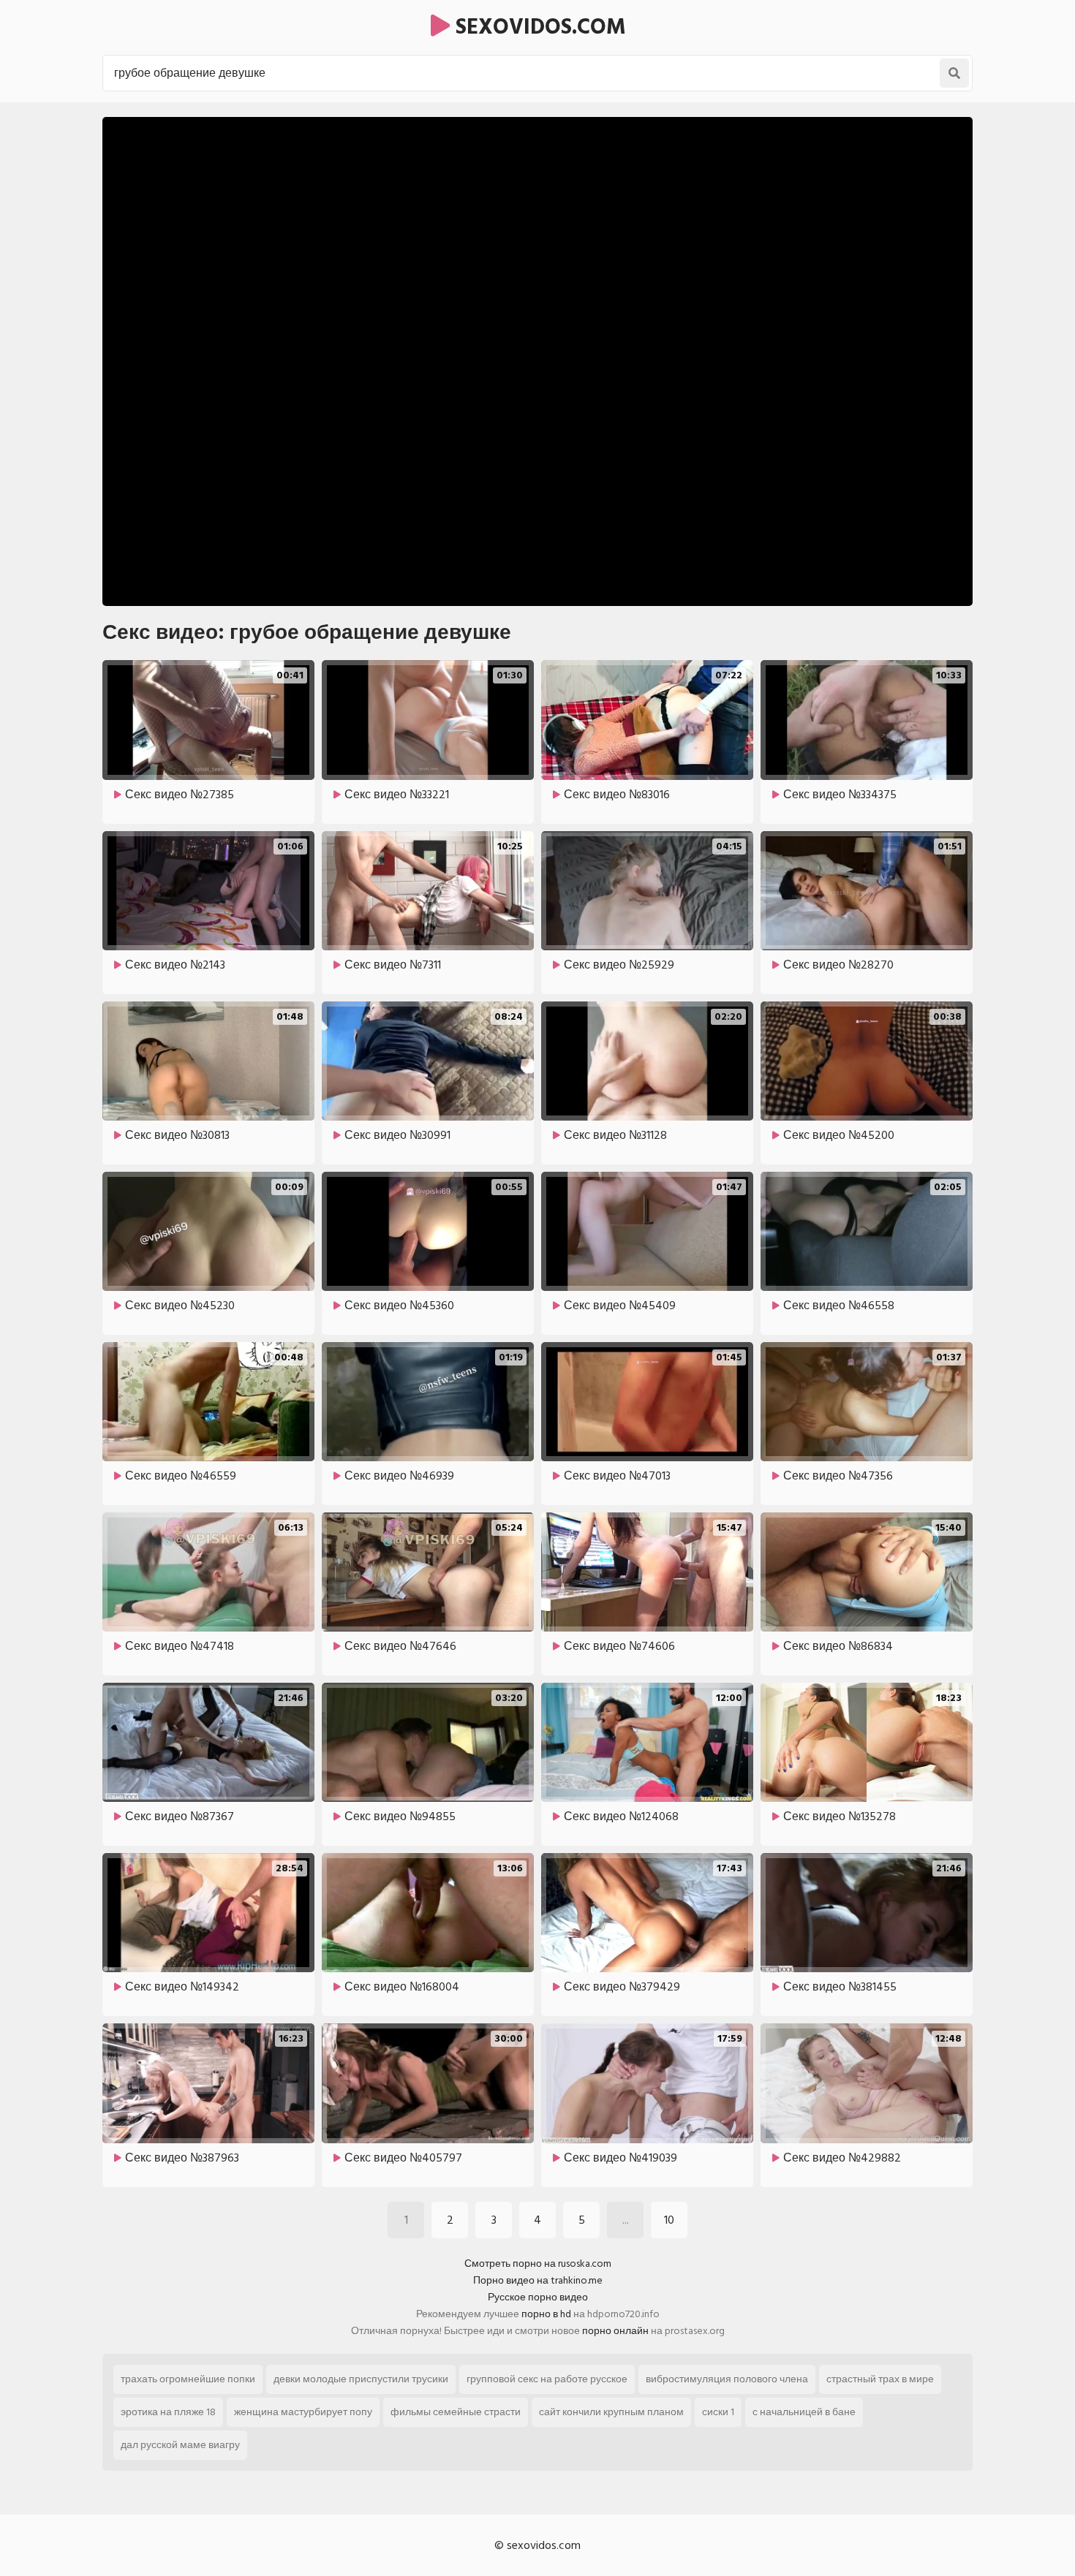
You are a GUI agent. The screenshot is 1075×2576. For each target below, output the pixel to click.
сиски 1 (718, 2412)
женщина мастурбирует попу (303, 2412)
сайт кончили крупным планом (611, 2412)
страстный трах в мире (880, 2379)
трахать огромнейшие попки (188, 2379)
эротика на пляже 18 (168, 2412)
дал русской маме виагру (180, 2445)
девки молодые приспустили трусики (361, 2379)
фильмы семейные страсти (456, 2412)
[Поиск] (954, 73)
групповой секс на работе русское (547, 2379)
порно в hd (546, 2314)
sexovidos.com (538, 27)
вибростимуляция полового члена (727, 2379)
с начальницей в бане (804, 2412)
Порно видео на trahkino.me (538, 2280)
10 (669, 2220)
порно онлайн (615, 2331)
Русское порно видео (538, 2297)
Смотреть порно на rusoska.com (538, 2264)
